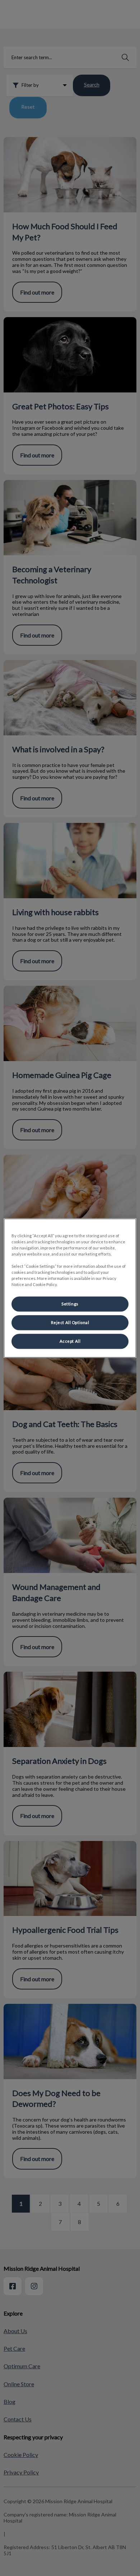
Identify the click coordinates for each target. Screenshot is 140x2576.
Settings (70, 1304)
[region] (70, 1288)
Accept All (70, 1341)
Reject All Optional (70, 1322)
